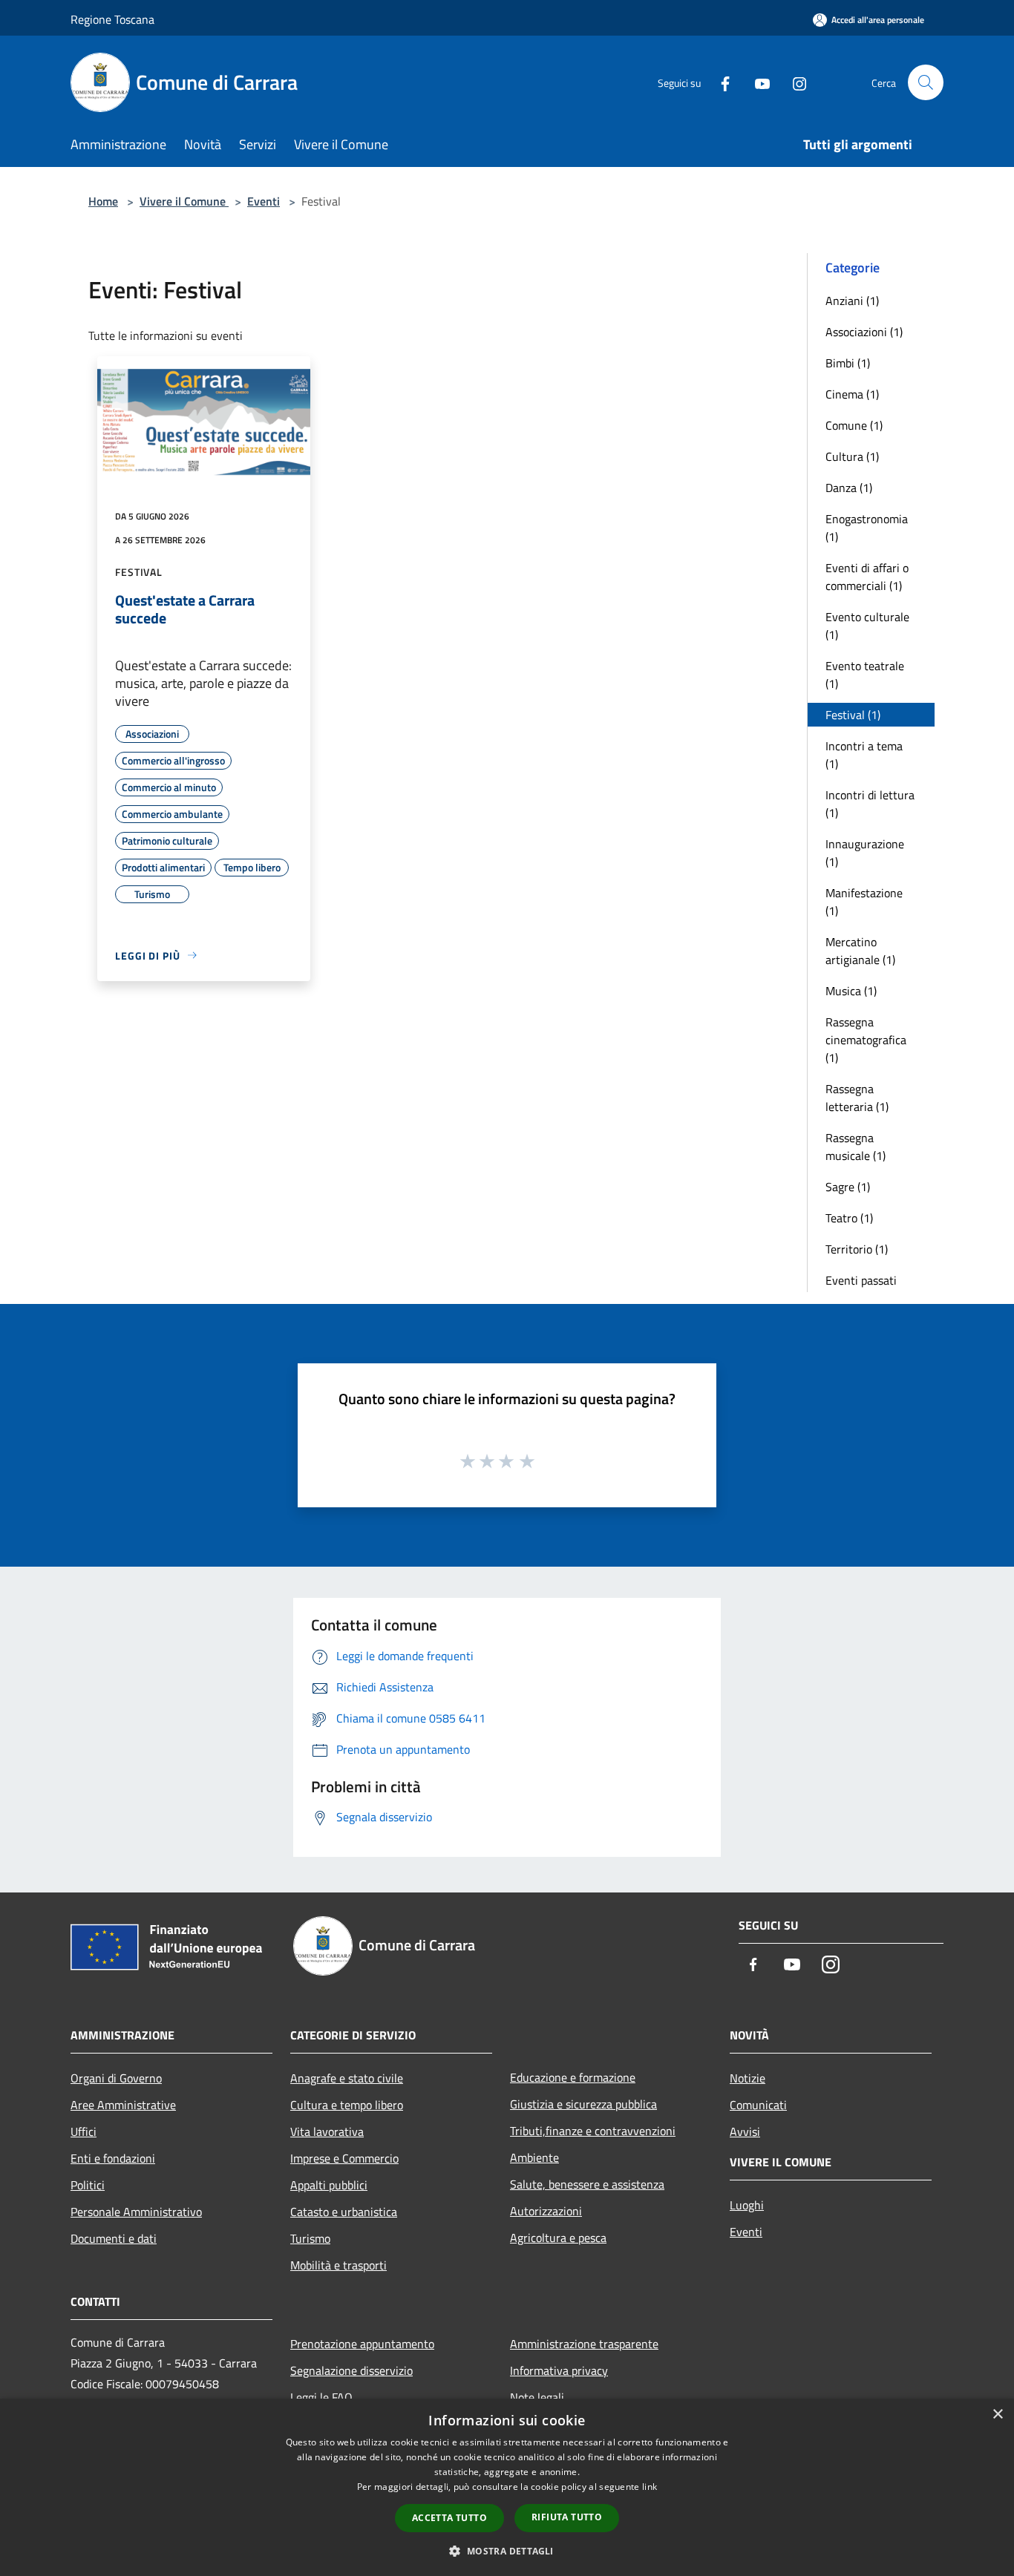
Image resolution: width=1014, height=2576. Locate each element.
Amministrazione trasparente (584, 2344)
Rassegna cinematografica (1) (866, 1040)
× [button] (997, 2415)
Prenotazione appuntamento (362, 2344)
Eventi (264, 201)
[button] (507, 2551)
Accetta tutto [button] (449, 2518)
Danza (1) (849, 488)
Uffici (84, 2131)
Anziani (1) (852, 301)
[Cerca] (926, 82)
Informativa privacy (559, 2370)
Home (103, 201)
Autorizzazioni (546, 2211)
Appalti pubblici (329, 2185)
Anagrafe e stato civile (347, 2078)
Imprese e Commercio (344, 2158)
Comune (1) (854, 425)
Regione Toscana (112, 19)
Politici (88, 2185)
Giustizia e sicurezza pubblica (583, 2104)
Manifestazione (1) (864, 902)
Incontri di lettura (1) (870, 804)
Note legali (537, 2397)
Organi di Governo (116, 2078)
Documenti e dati (114, 2238)
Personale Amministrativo (136, 2212)
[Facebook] (719, 82)
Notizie (748, 2078)
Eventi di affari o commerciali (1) (867, 577)
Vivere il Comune (184, 201)
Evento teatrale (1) (865, 675)
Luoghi (747, 2205)
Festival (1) (853, 715)
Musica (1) (851, 991)
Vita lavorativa (327, 2131)
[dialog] (507, 2487)
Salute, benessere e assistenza (587, 2184)
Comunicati (758, 2105)
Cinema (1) (852, 394)
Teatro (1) (849, 1218)
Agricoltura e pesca (558, 2238)
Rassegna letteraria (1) (857, 1098)
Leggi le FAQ (321, 2397)
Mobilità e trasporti (338, 2265)
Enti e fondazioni (113, 2158)
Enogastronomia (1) (867, 528)
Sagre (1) (848, 1187)
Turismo (310, 2238)
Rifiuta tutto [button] (567, 2517)
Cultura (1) (852, 456)
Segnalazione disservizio (351, 2370)
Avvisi (745, 2131)
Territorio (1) (857, 1249)
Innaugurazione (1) (865, 853)
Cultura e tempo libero (347, 2105)
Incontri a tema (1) (864, 755)
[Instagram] (794, 82)
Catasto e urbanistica (344, 2212)
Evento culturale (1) (867, 626)
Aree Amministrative (123, 2105)
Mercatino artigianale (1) (860, 951)
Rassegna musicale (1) (856, 1147)
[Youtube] (756, 82)
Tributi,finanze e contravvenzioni (593, 2131)
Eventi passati (861, 1280)
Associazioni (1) (864, 332)
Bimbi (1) (848, 363)
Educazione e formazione (573, 2077)
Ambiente (534, 2157)
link (650, 2487)
